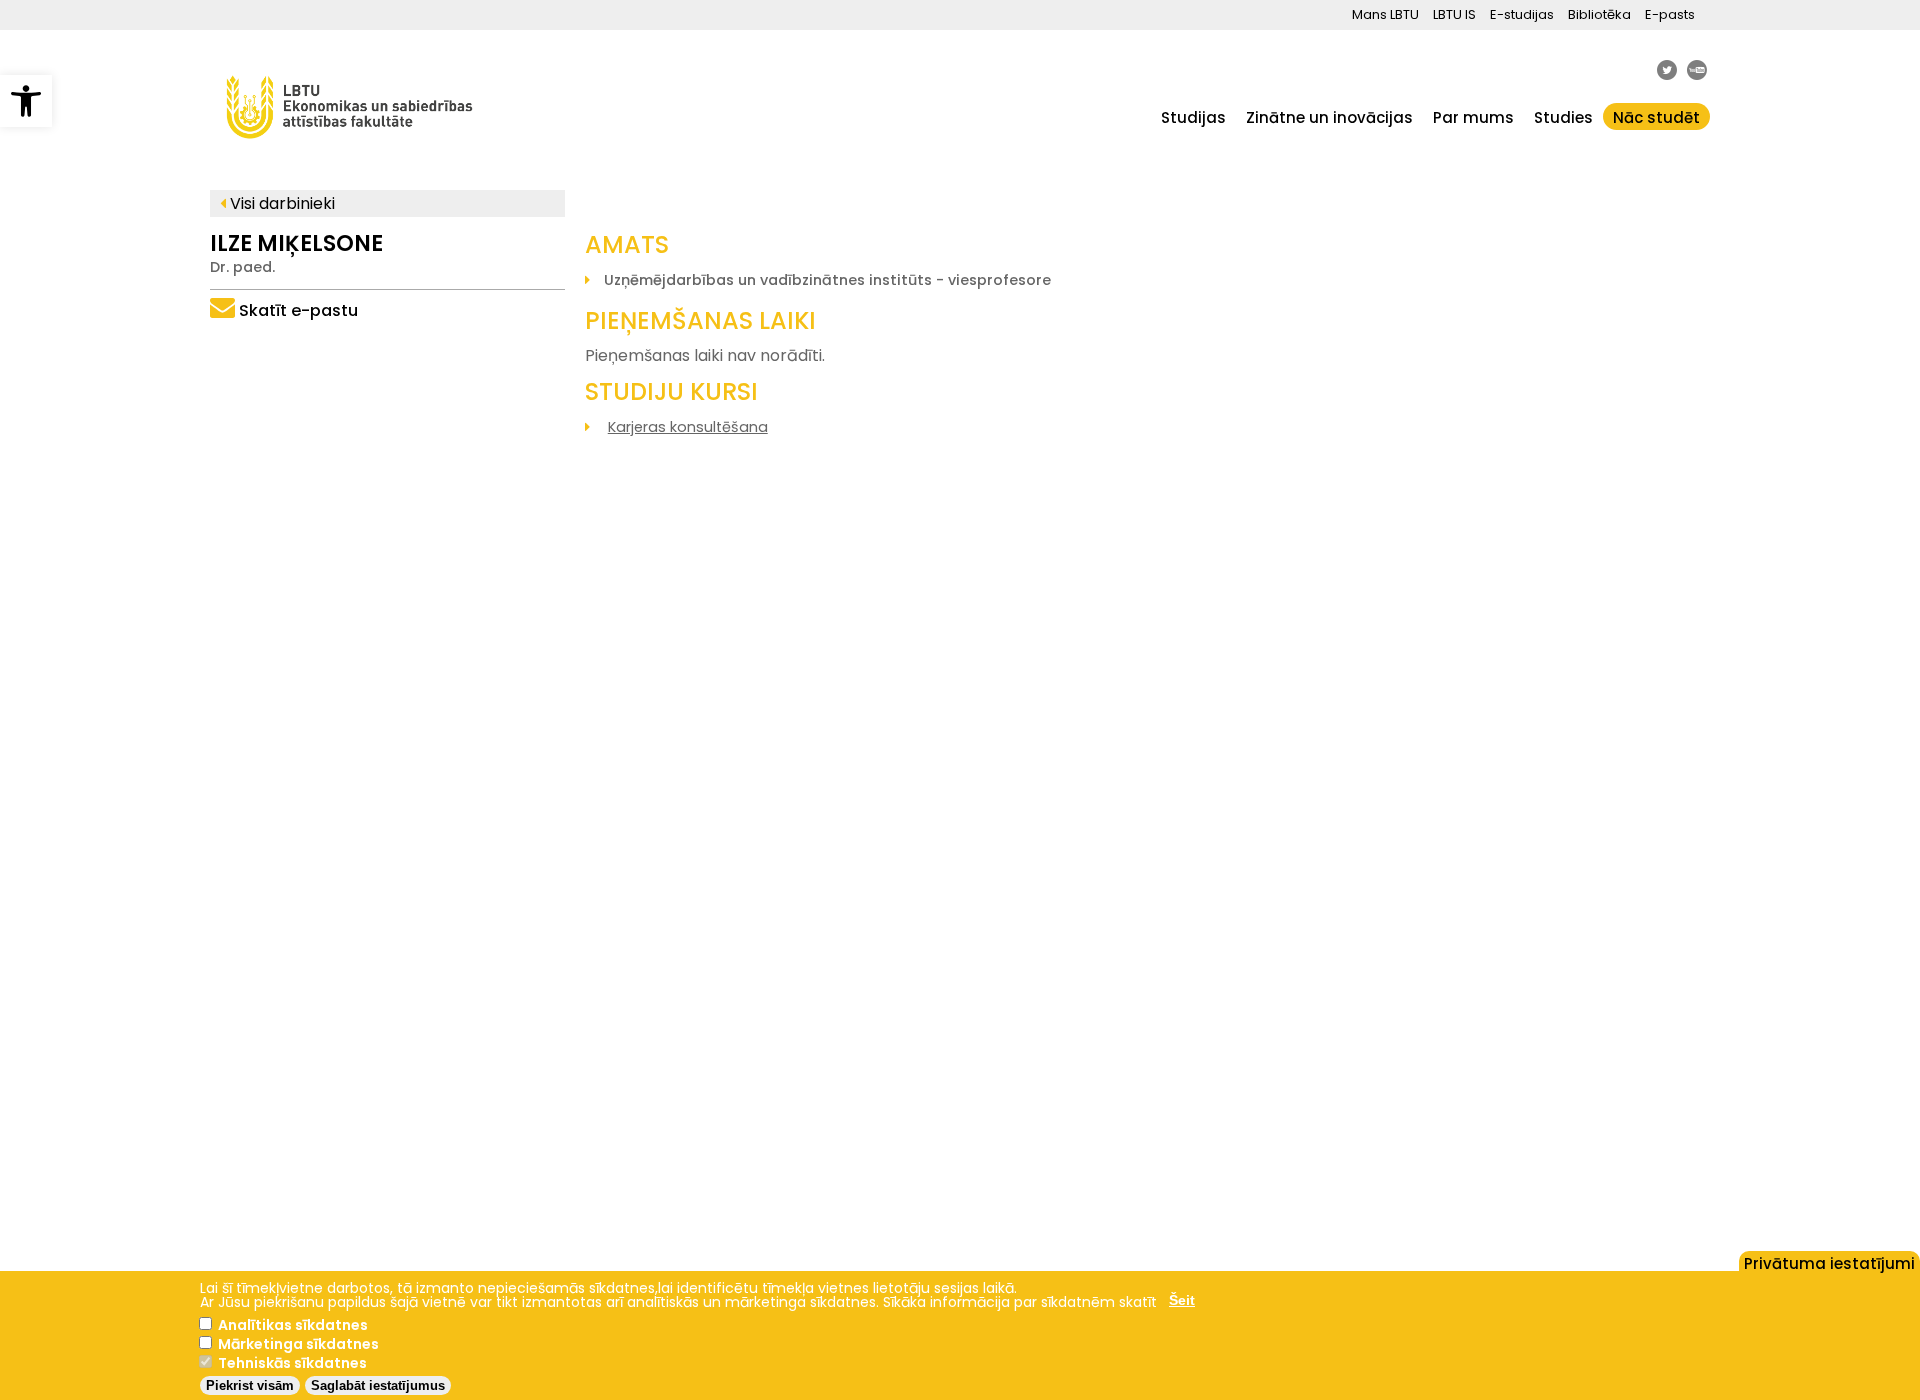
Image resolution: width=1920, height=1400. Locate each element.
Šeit (1182, 1300)
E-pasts (1670, 14)
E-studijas (1522, 14)
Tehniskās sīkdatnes (292, 1363)
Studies (1563, 117)
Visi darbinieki (280, 203)
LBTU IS (1454, 14)
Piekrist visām (250, 1385)
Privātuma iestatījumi (1829, 1262)
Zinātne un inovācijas (1329, 117)
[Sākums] (350, 148)
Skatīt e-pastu (298, 310)
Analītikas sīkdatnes (293, 1325)
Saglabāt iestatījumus (378, 1385)
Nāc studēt (1656, 117)
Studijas (1193, 117)
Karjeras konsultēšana (688, 427)
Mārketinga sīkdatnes (298, 1344)
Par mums (1473, 117)
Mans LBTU (1385, 14)
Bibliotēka (1599, 14)
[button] (26, 101)
